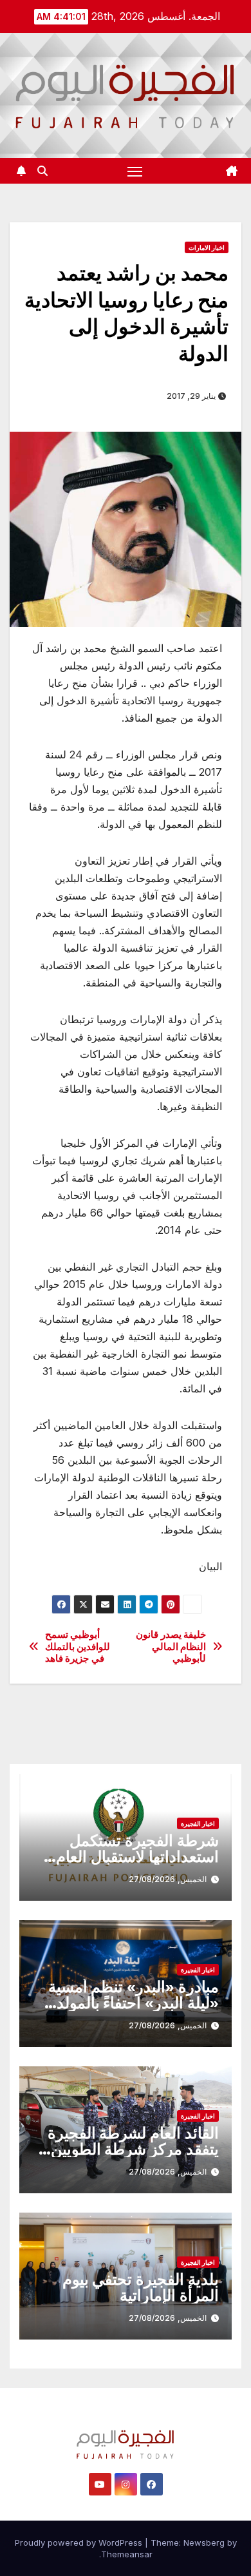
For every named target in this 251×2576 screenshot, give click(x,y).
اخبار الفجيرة (198, 1823)
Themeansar (127, 2554)
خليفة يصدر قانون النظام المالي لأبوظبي (171, 1647)
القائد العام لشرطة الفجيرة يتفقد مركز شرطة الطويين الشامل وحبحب (133, 2149)
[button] (42, 171)
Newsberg (204, 2542)
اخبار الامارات (207, 247)
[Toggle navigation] (135, 171)
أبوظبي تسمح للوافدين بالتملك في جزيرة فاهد (78, 1647)
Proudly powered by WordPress (80, 2542)
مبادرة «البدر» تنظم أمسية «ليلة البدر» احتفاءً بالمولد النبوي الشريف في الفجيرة (134, 2003)
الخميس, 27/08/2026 (168, 1879)
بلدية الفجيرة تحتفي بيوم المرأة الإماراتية (141, 2287)
